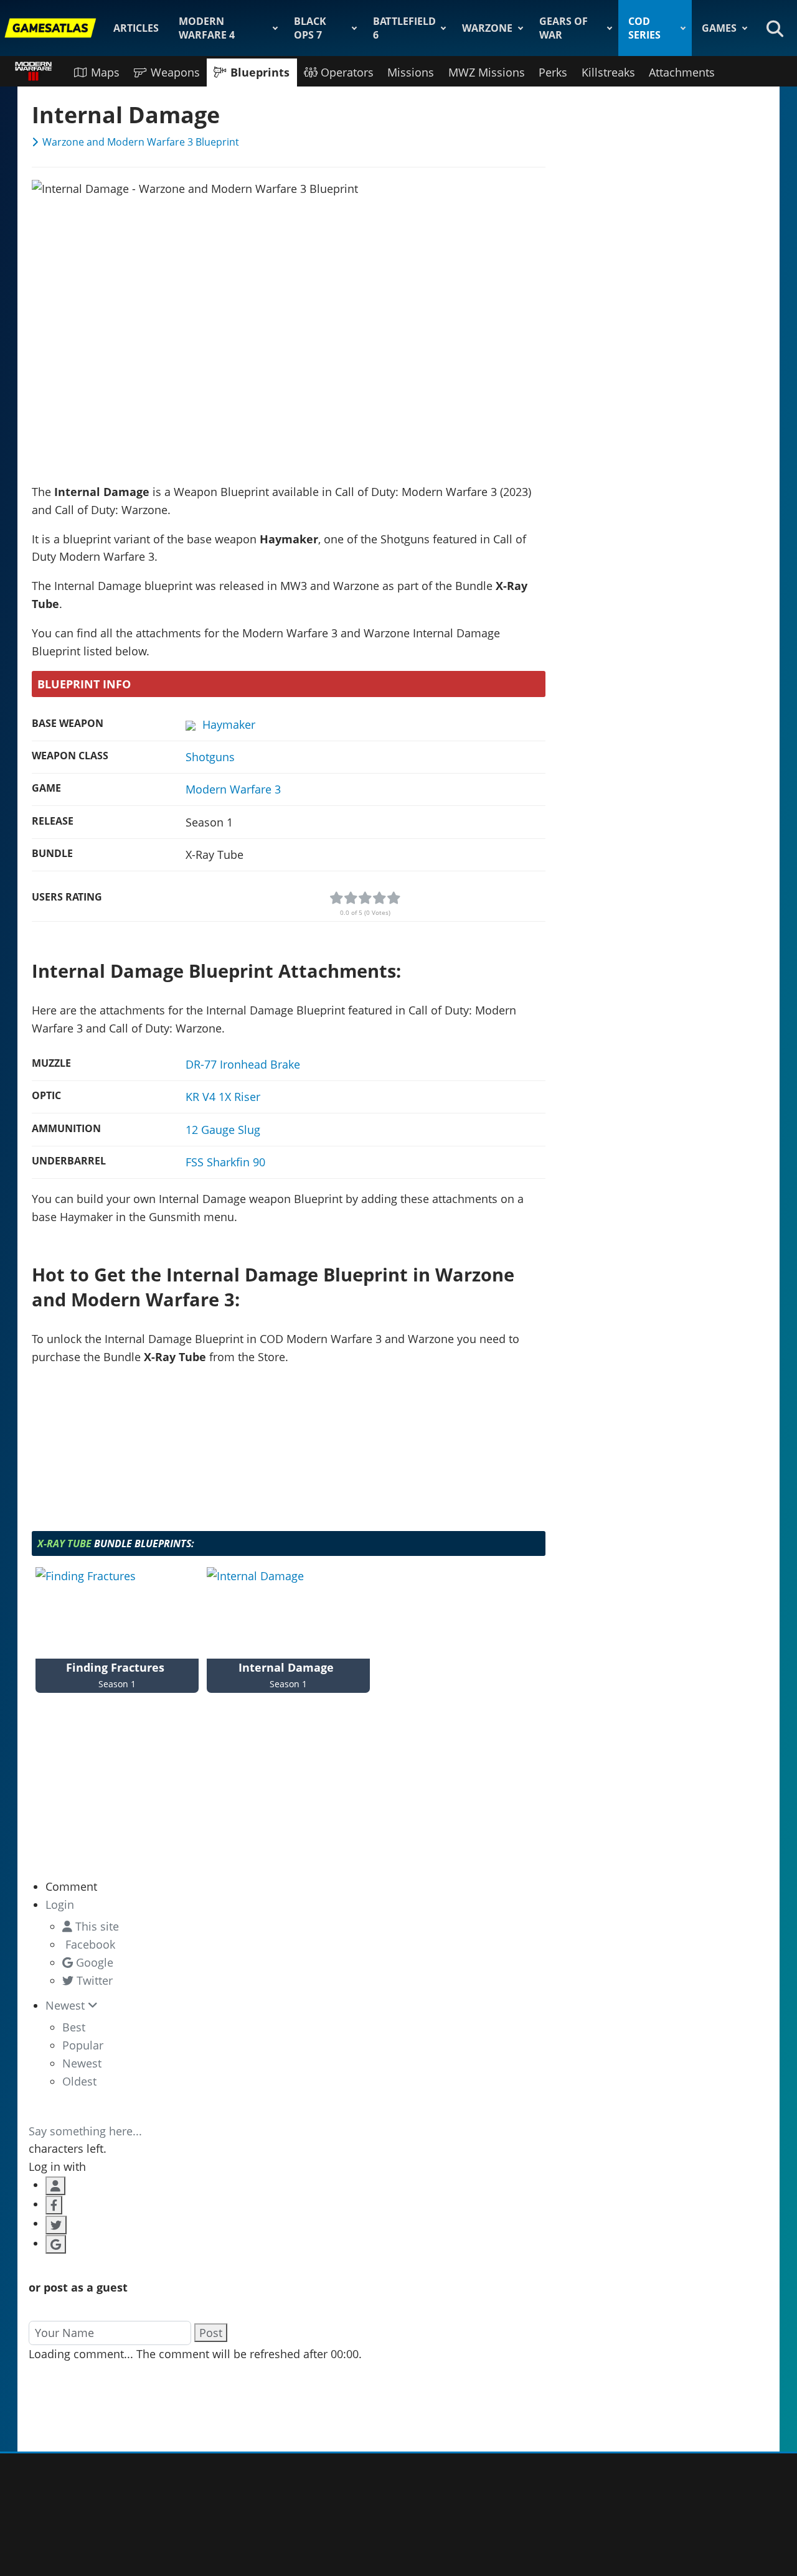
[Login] (55, 2186)
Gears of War (564, 28)
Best (74, 2027)
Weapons (175, 72)
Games (719, 28)
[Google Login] (56, 2244)
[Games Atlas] (50, 28)
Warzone (487, 28)
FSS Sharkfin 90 (225, 1162)
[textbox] (288, 2106)
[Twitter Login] (56, 2225)
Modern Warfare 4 (207, 28)
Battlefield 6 (404, 28)
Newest (82, 2063)
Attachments (682, 72)
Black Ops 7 (310, 28)
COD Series (644, 28)
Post (211, 2333)
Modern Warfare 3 (233, 789)
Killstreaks (608, 72)
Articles (136, 28)
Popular (83, 2045)
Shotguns (210, 757)
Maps (105, 72)
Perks (553, 72)
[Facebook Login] (54, 2205)
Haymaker (229, 724)
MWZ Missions (487, 72)
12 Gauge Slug (223, 1130)
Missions (411, 72)
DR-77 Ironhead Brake (243, 1064)
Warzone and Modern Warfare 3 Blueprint (141, 142)
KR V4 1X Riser (223, 1097)
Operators (347, 72)
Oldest (79, 2081)
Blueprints (260, 72)
